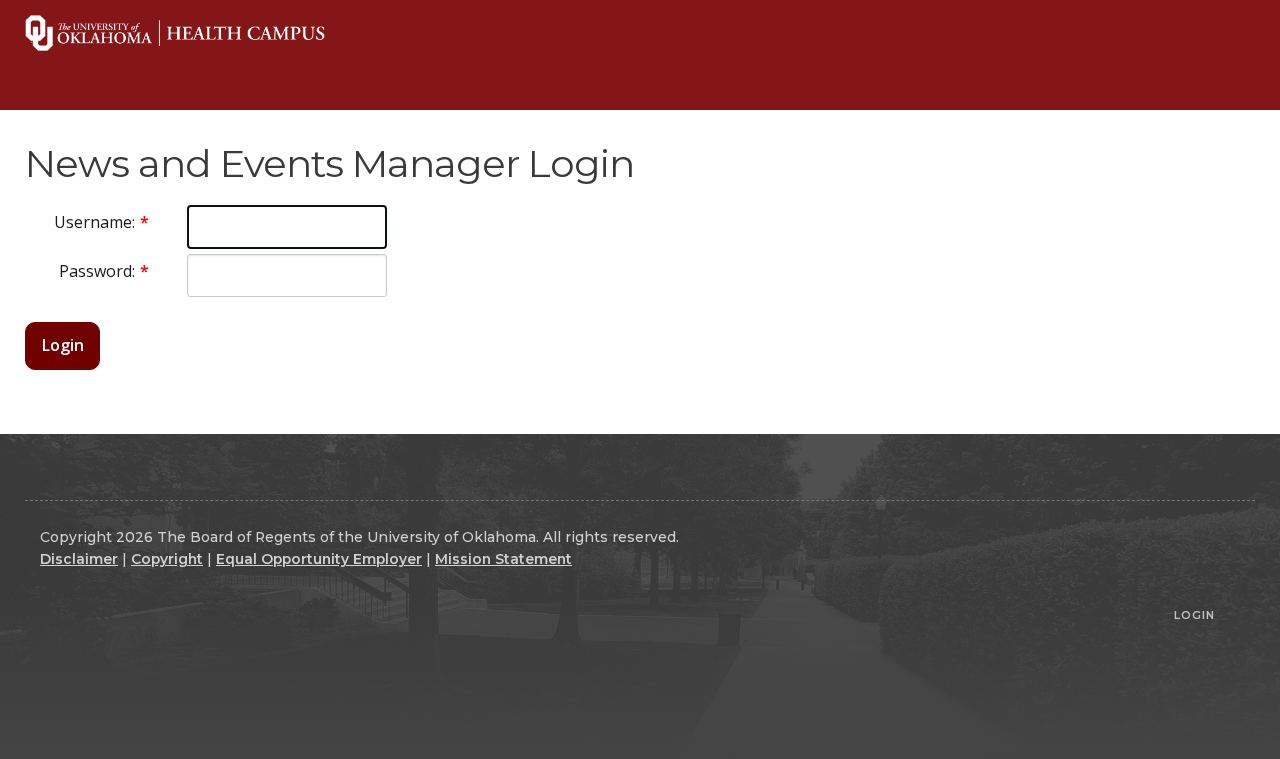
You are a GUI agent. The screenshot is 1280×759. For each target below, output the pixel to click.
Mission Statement (503, 559)
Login (63, 345)
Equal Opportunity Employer (319, 559)
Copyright (167, 559)
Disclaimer (79, 559)
